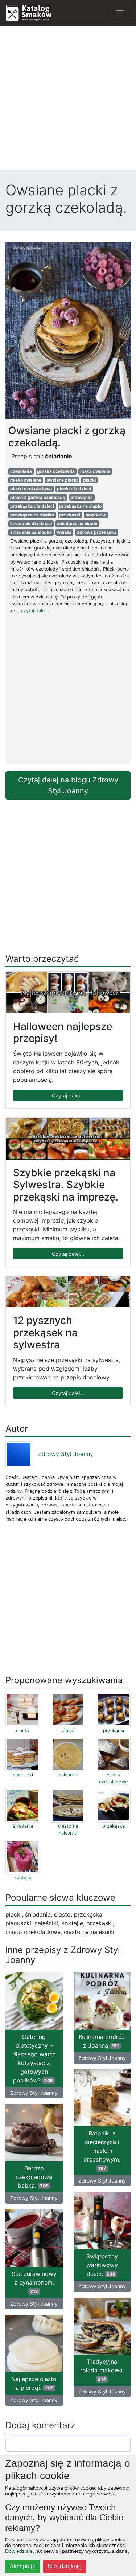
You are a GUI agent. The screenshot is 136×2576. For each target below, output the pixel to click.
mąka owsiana (95, 471)
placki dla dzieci (74, 489)
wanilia (64, 532)
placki (89, 480)
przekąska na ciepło (80, 506)
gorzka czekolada (56, 471)
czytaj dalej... (36, 611)
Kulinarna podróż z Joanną (102, 2041)
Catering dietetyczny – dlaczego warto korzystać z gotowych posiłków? (34, 2058)
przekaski (70, 515)
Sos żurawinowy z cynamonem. (34, 2282)
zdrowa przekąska (97, 532)
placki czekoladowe (31, 489)
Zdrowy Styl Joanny (66, 1454)
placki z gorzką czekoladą (38, 497)
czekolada (21, 471)
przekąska (82, 497)
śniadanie (96, 515)
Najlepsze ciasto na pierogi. (34, 2383)
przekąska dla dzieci (32, 506)
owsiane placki (62, 480)
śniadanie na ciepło (77, 524)
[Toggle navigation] (120, 13)
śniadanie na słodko (31, 532)
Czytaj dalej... (68, 1095)
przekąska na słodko (32, 515)
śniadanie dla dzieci (31, 524)
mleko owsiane (26, 480)
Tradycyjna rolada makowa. (102, 2370)
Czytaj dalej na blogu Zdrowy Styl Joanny (68, 785)
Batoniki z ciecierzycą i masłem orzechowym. (102, 2150)
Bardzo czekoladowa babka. (34, 2177)
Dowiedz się (19, 2551)
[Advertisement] (68, 100)
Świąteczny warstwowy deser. (102, 2265)
